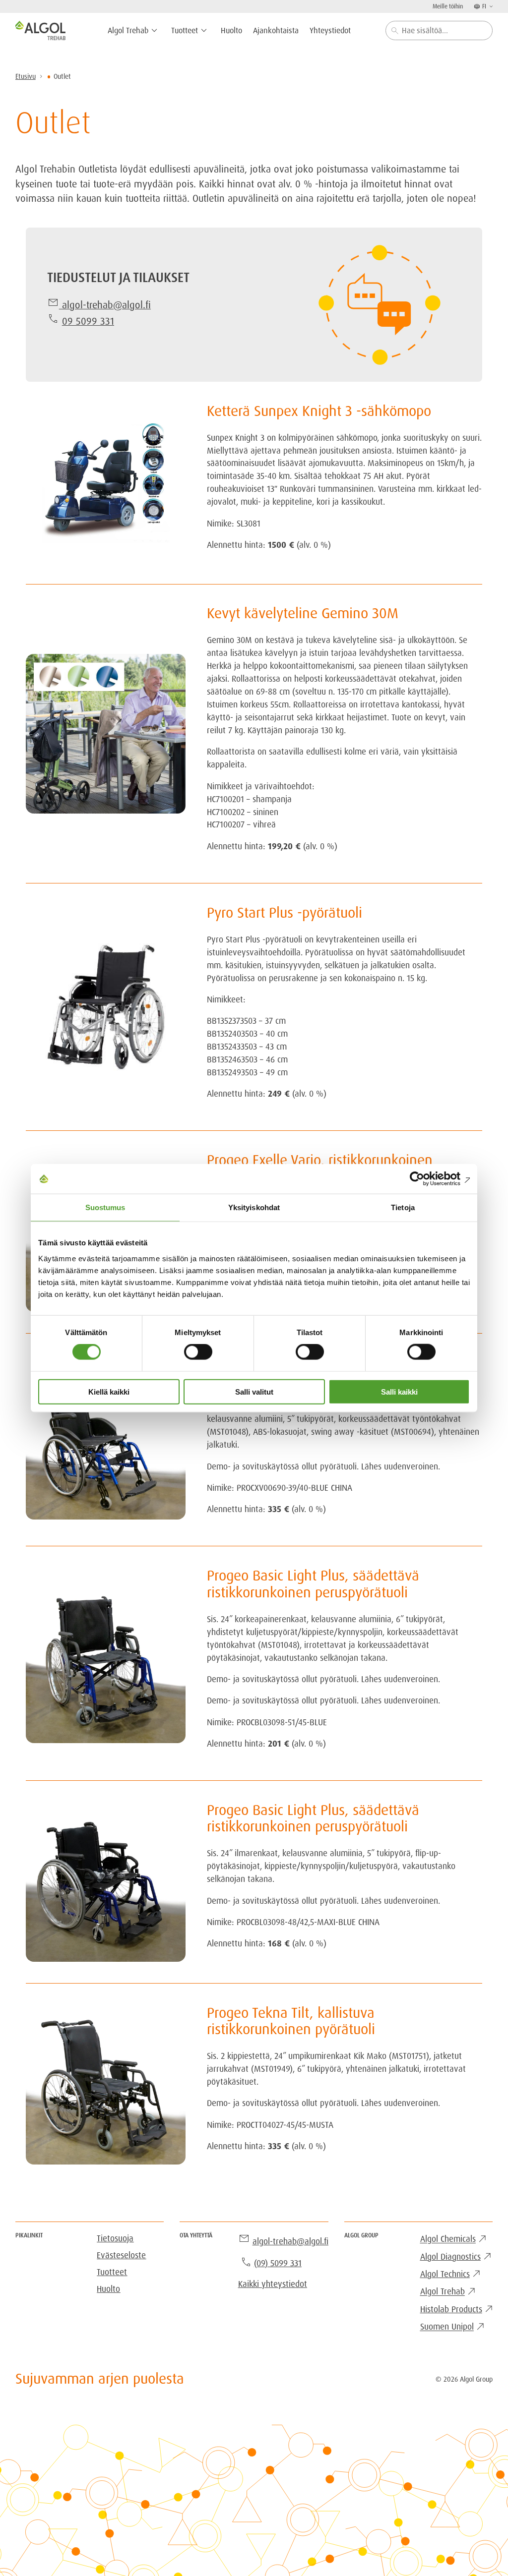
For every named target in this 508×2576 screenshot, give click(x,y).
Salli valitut (254, 1391)
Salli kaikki (399, 1391)
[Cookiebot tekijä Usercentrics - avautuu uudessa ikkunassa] (426, 1179)
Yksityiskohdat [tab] (254, 1207)
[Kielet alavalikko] (490, 6)
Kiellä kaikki (109, 1391)
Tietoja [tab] (403, 1207)
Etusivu (26, 76)
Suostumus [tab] (105, 1207)
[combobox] (439, 30)
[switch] (198, 1352)
